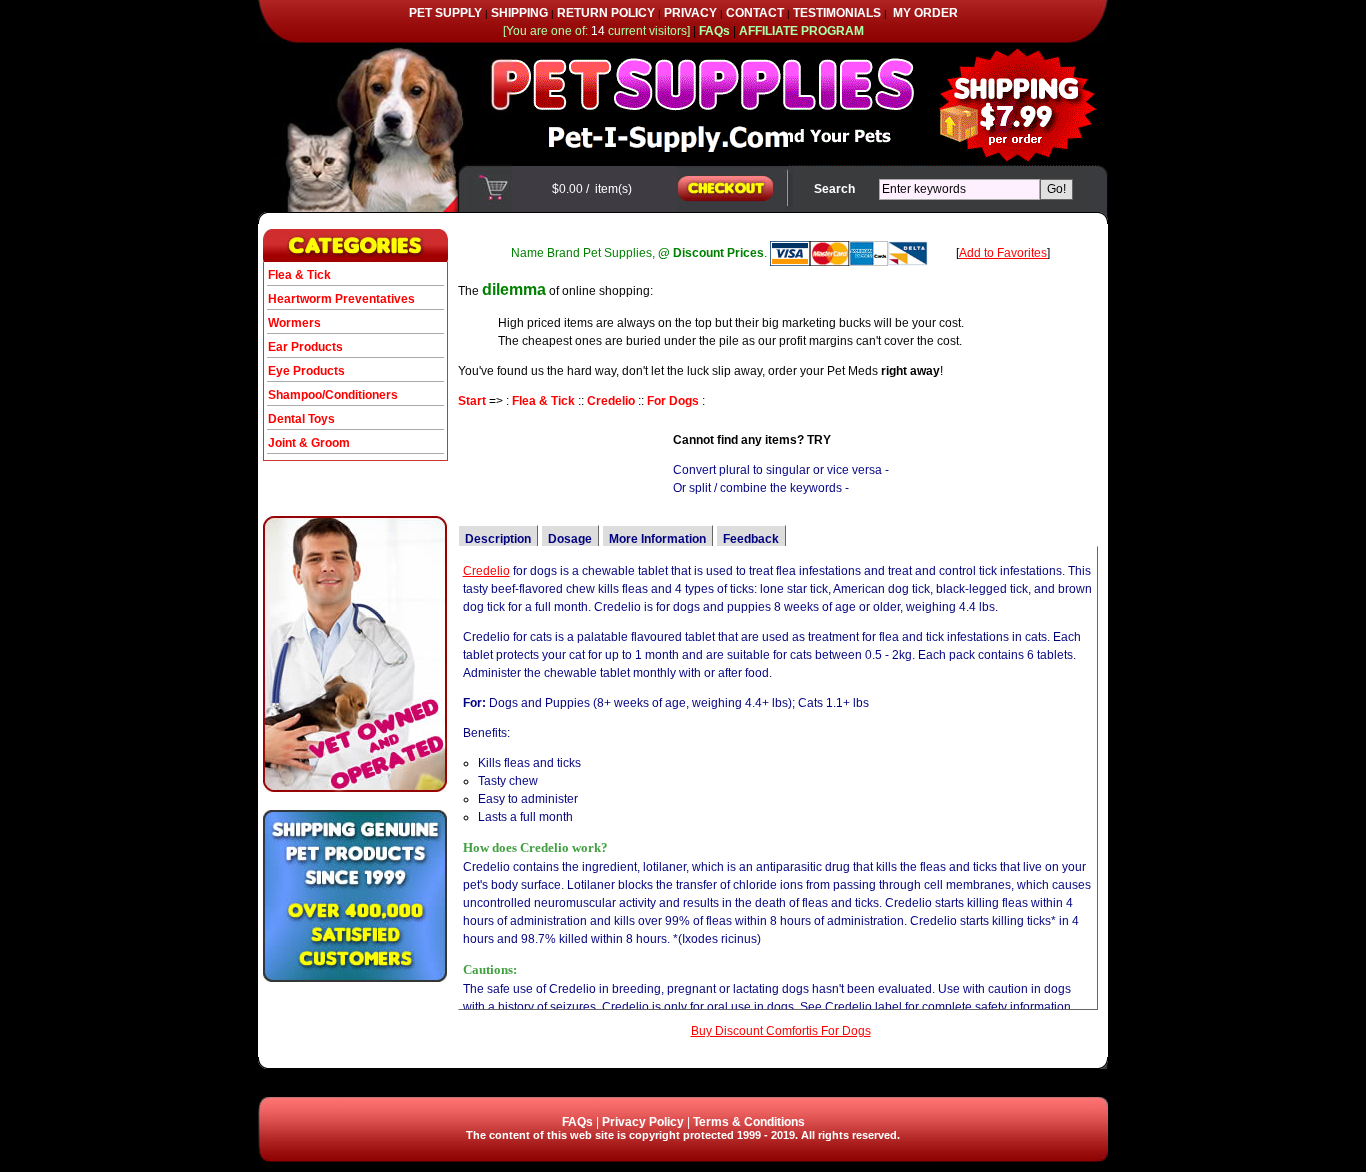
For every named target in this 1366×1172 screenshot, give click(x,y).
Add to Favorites (1003, 253)
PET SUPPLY (445, 13)
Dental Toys (301, 419)
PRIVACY (690, 13)
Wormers (294, 323)
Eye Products (306, 371)
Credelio (611, 401)
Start (472, 401)
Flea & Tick (299, 275)
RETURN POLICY (606, 13)
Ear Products (305, 347)
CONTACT (755, 13)
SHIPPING (519, 13)
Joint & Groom (309, 443)
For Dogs (673, 401)
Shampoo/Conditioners (333, 395)
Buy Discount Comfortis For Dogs (781, 1031)
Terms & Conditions (749, 1122)
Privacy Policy (643, 1122)
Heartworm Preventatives (341, 299)
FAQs (577, 1122)
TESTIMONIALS (837, 13)
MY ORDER (925, 13)
